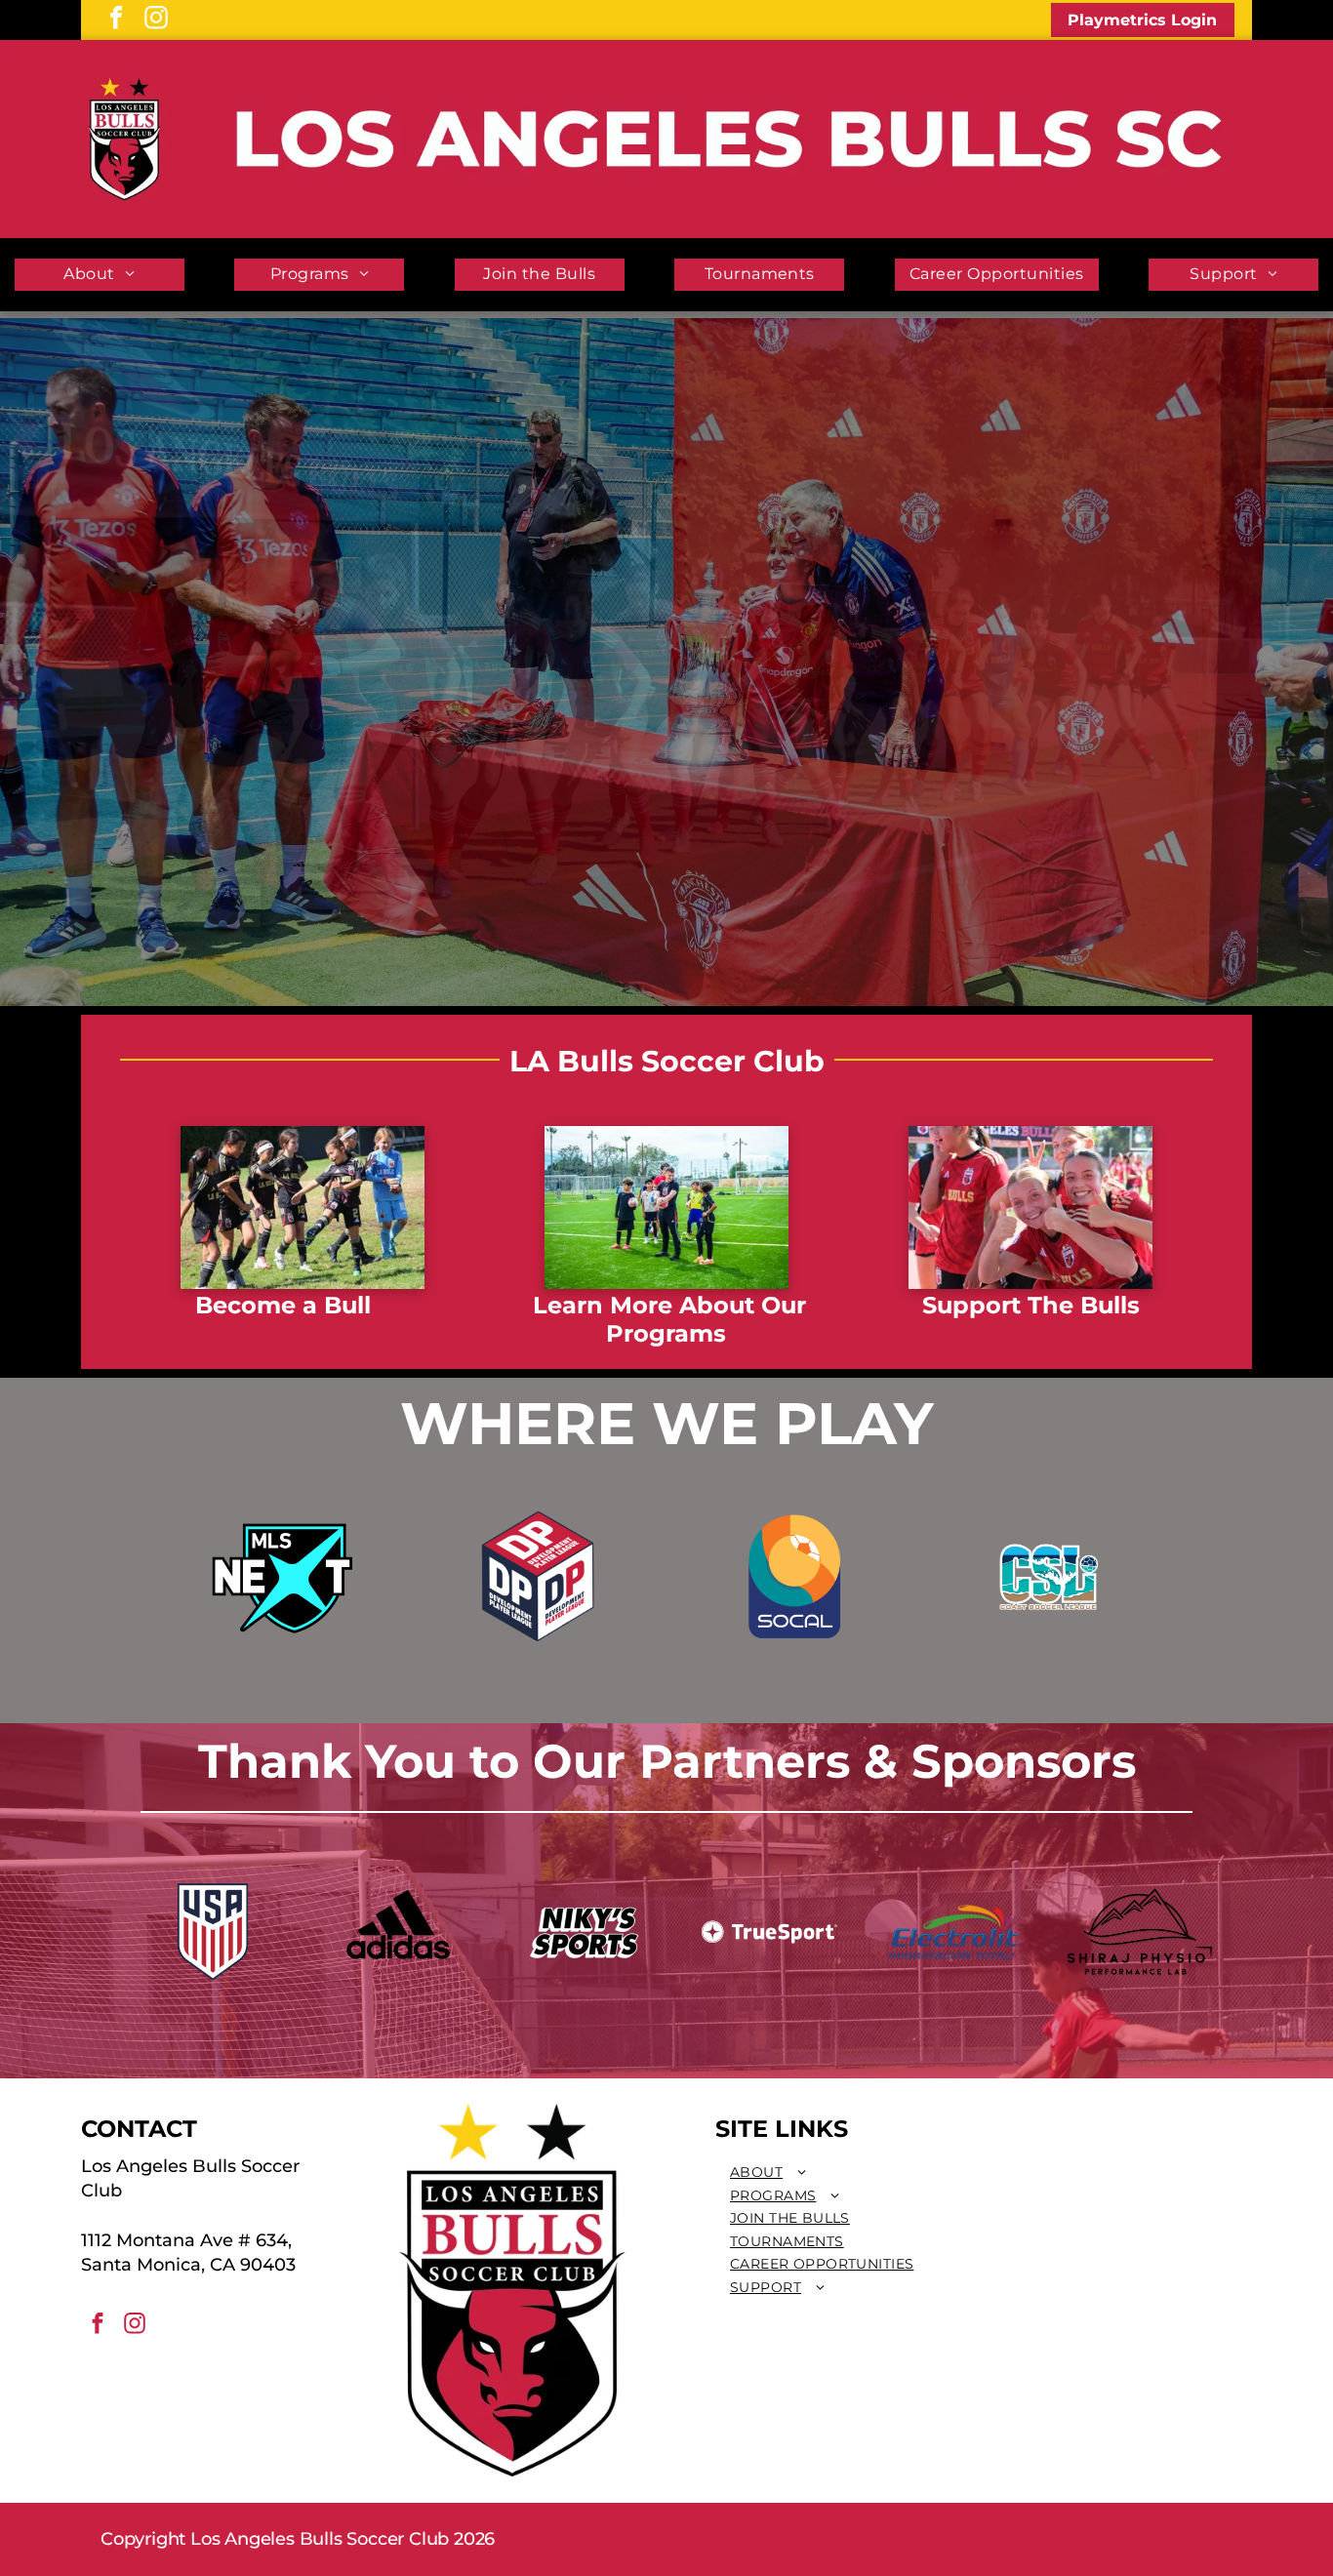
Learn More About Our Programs (669, 1319)
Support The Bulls (1031, 1305)
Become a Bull (283, 1305)
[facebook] (116, 20)
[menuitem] (100, 275)
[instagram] (156, 20)
